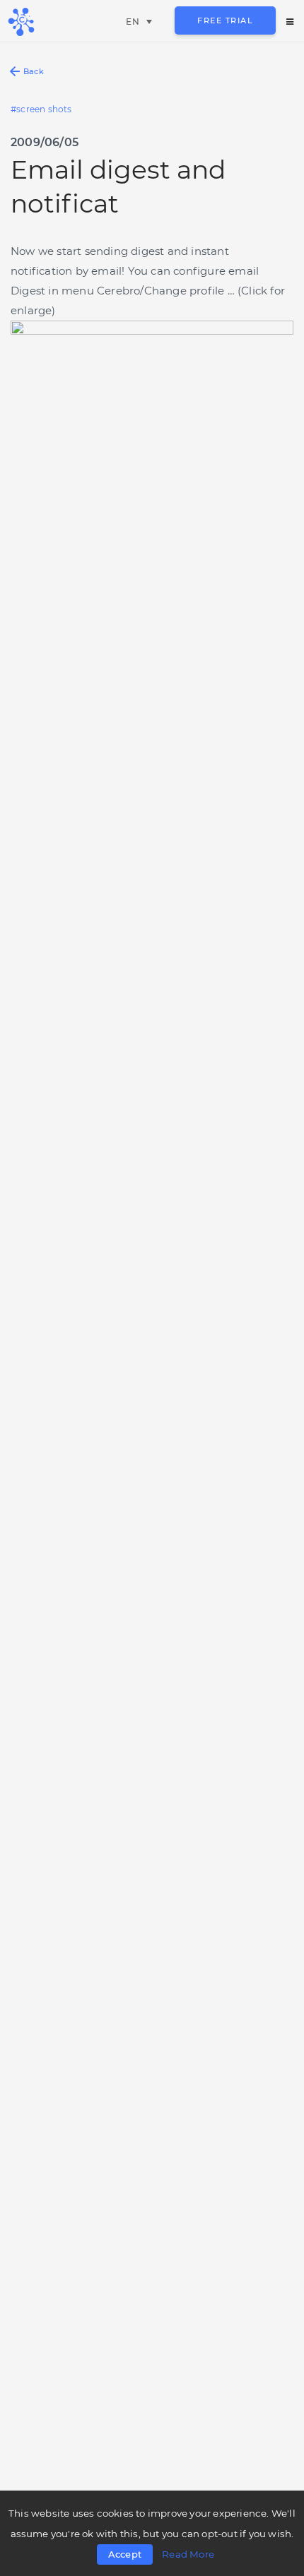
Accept (125, 2554)
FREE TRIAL (225, 20)
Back (34, 71)
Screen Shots (44, 109)
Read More (188, 2554)
